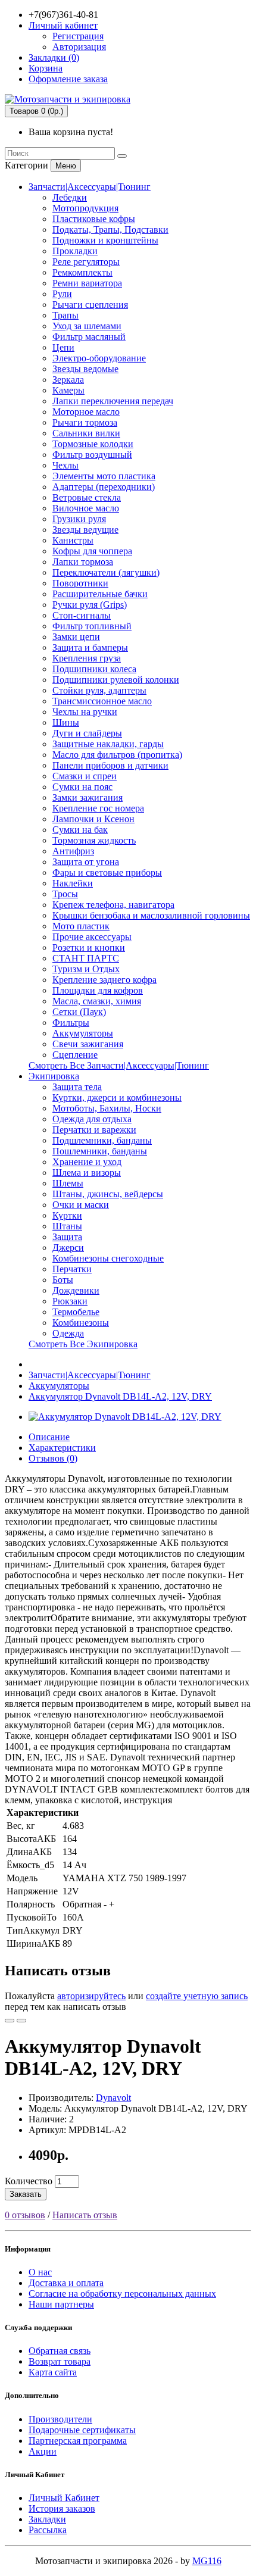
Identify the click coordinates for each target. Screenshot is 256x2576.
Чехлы (65, 465)
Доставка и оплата (66, 2283)
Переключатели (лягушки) (106, 572)
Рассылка (48, 2530)
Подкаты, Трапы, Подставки (110, 230)
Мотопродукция (85, 208)
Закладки (47, 2519)
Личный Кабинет (64, 2498)
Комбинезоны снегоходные (108, 1258)
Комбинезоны (81, 1323)
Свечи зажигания (88, 1044)
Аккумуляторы (83, 1033)
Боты (63, 1280)
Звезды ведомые (85, 369)
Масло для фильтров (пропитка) (117, 755)
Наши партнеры (61, 2304)
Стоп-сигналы (82, 615)
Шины (66, 722)
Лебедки (70, 197)
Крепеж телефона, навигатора (113, 905)
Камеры (68, 390)
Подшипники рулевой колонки (116, 680)
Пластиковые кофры (94, 219)
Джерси (68, 1248)
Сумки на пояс (82, 787)
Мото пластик (81, 926)
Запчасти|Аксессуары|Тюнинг (90, 187)
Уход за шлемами (87, 326)
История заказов (62, 2508)
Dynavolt (113, 2098)
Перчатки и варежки (94, 1130)
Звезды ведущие (85, 530)
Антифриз (73, 851)
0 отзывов (25, 2215)
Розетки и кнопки (89, 947)
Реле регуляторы (86, 262)
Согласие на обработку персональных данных (122, 2294)
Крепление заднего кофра (104, 980)
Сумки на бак (80, 830)
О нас (40, 2272)
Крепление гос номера (98, 808)
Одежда (68, 1333)
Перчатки (72, 1269)
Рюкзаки (70, 1301)
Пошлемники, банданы (100, 1151)
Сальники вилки (86, 433)
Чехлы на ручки (85, 712)
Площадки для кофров (98, 990)
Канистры (73, 540)
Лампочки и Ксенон (93, 819)
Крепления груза (87, 658)
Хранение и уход (87, 1162)
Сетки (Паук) (79, 1012)
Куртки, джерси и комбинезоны (117, 1097)
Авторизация (79, 47)
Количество (29, 2181)
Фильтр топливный (92, 626)
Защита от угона (86, 862)
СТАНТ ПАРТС (86, 958)
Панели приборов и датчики (110, 765)
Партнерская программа (78, 2441)
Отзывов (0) (53, 1458)
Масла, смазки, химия (97, 1001)
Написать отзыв (85, 2215)
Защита (67, 1237)
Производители (60, 2419)
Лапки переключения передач (113, 401)
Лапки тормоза (83, 562)
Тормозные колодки (93, 444)
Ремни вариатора (87, 283)
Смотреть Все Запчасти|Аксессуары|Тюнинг (119, 1065)
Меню (66, 166)
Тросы (65, 894)
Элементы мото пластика (104, 476)
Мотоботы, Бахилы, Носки (107, 1108)
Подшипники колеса (94, 669)
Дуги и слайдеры (87, 733)
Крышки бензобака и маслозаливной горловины (151, 915)
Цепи (63, 347)
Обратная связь (60, 2351)
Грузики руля (79, 519)
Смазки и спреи (85, 776)
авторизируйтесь (91, 1996)
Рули (62, 294)
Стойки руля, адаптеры (99, 690)
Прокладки (75, 251)
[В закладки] (10, 2021)
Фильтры (71, 1022)
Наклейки (73, 883)
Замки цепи (76, 637)
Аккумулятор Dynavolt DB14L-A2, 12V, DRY (120, 1396)
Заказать (26, 2194)
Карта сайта (53, 2372)
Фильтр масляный (89, 337)
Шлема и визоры (87, 1173)
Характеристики (62, 1448)
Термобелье (76, 1312)
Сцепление (75, 1055)
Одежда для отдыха (92, 1119)
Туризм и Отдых (86, 969)
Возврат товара (60, 2361)
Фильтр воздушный (92, 455)
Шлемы (68, 1183)
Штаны (67, 1226)
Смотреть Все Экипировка (83, 1344)
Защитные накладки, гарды (108, 744)
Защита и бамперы (90, 647)
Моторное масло (86, 412)
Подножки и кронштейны (105, 240)
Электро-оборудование (99, 358)
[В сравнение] (21, 2021)
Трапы (65, 315)
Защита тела (77, 1087)
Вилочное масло (86, 508)
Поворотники (80, 583)
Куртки (67, 1215)
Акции (43, 2451)
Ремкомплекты (82, 272)
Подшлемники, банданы (102, 1140)
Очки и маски (81, 1205)
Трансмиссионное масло (102, 701)
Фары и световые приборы (107, 872)
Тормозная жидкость (94, 840)
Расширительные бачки (100, 594)
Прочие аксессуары (92, 937)
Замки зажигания (88, 797)
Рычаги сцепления (90, 305)
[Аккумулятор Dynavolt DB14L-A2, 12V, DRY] (125, 1417)
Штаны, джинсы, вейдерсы (108, 1194)
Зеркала (68, 380)
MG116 (207, 2561)
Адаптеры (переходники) (104, 487)
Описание (49, 1437)
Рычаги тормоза (85, 422)
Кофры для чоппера (92, 551)
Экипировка (54, 1076)
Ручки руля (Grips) (90, 605)
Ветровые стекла (87, 497)
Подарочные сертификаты (82, 2430)
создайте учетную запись (197, 1996)
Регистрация (78, 36)
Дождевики (76, 1290)
